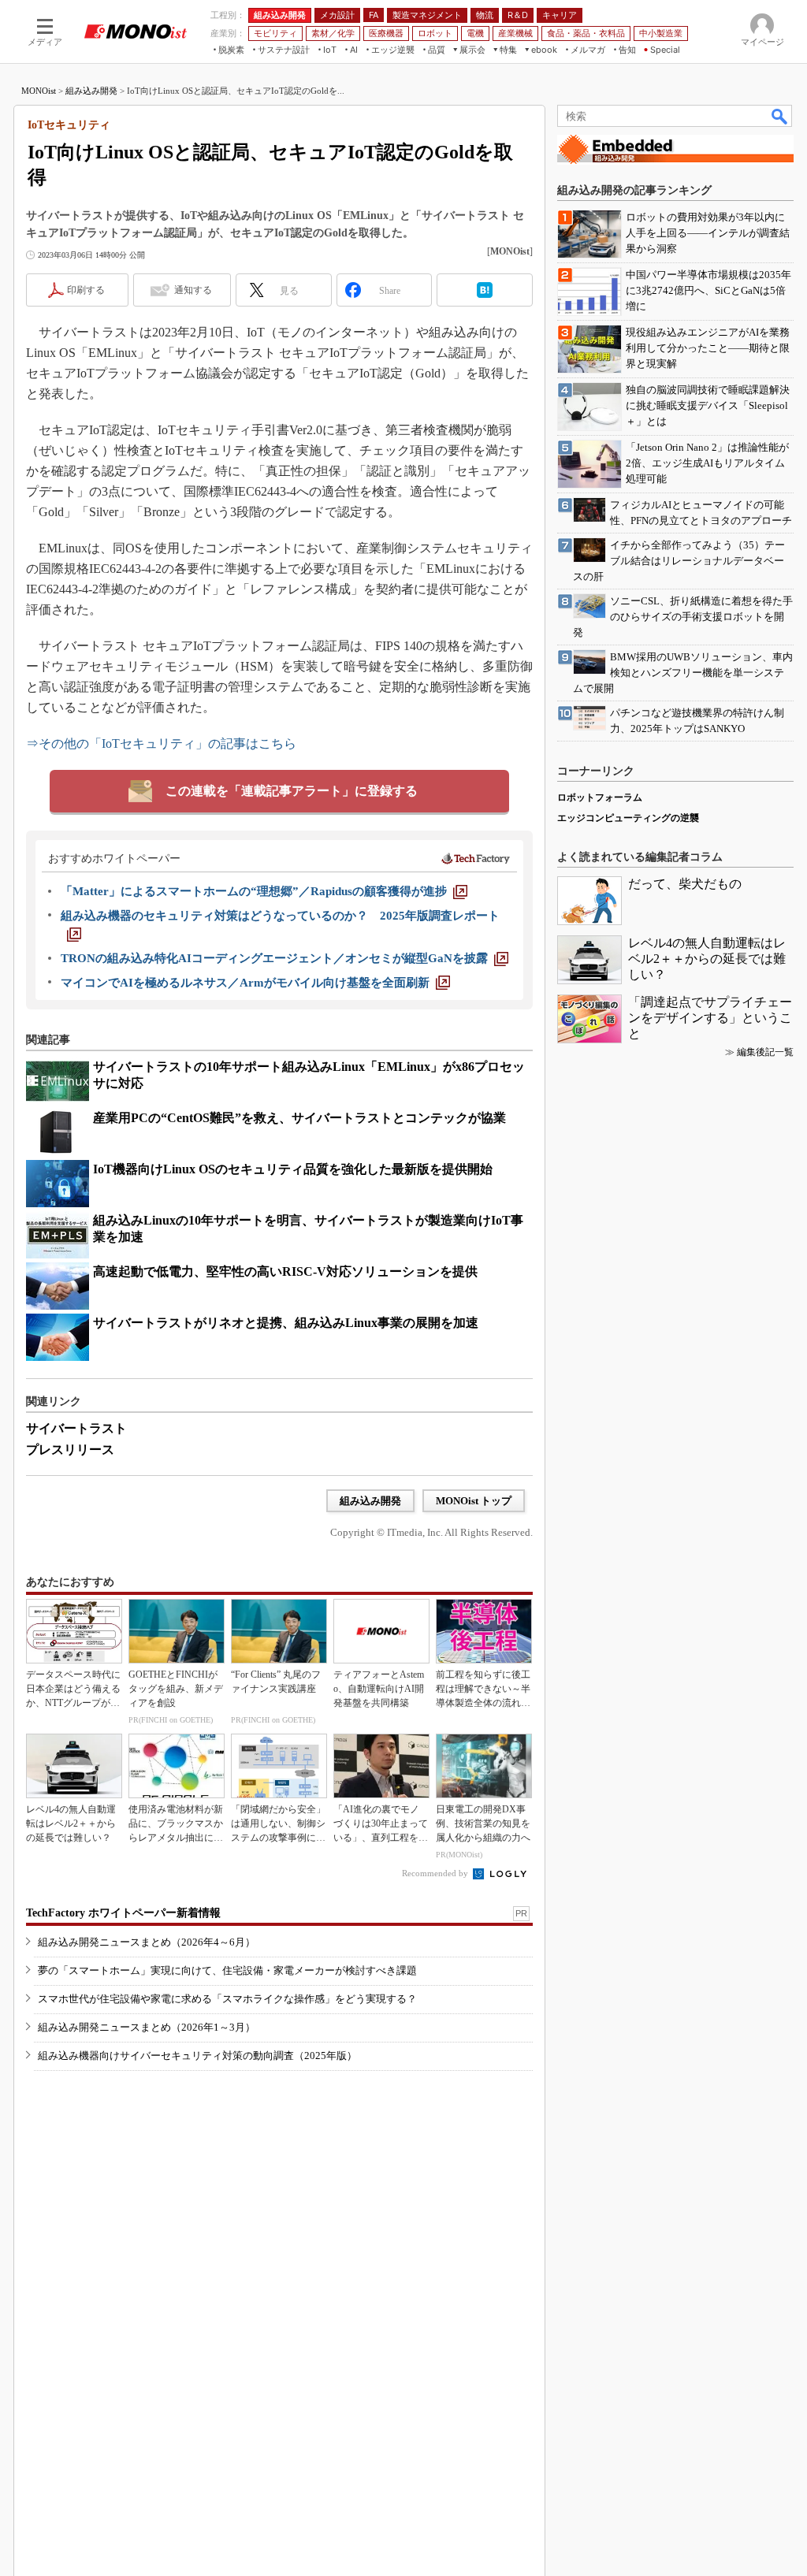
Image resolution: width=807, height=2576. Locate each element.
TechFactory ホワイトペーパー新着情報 (123, 1913)
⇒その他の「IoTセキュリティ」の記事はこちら (161, 743)
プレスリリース (70, 1450)
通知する (193, 290)
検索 (780, 116)
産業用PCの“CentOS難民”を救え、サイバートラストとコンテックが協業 (299, 1118)
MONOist (39, 91)
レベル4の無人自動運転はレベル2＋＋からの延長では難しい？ (707, 959)
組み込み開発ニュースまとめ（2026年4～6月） (147, 1942)
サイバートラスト (76, 1428)
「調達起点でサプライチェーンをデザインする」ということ (710, 1018)
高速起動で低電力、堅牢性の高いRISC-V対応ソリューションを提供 (285, 1271)
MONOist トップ (474, 1501)
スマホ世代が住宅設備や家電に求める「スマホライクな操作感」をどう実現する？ (227, 1999)
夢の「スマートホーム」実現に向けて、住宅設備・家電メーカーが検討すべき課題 (227, 1970)
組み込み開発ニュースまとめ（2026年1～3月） (147, 2027)
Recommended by (436, 1873)
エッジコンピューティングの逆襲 (628, 818)
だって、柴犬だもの (685, 884)
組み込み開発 (91, 91)
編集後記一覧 (765, 1052)
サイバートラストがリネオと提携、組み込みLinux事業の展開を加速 (286, 1323)
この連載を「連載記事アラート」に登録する (292, 791)
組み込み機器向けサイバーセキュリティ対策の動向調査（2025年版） (197, 2056)
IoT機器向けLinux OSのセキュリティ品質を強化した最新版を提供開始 (293, 1169)
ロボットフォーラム (600, 797)
